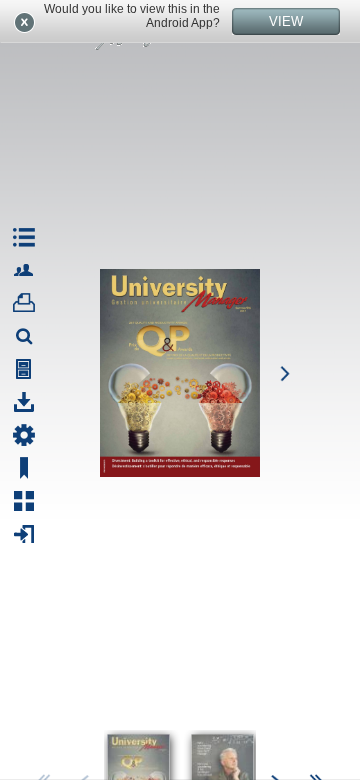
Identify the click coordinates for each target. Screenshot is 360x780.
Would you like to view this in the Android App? (132, 16)
